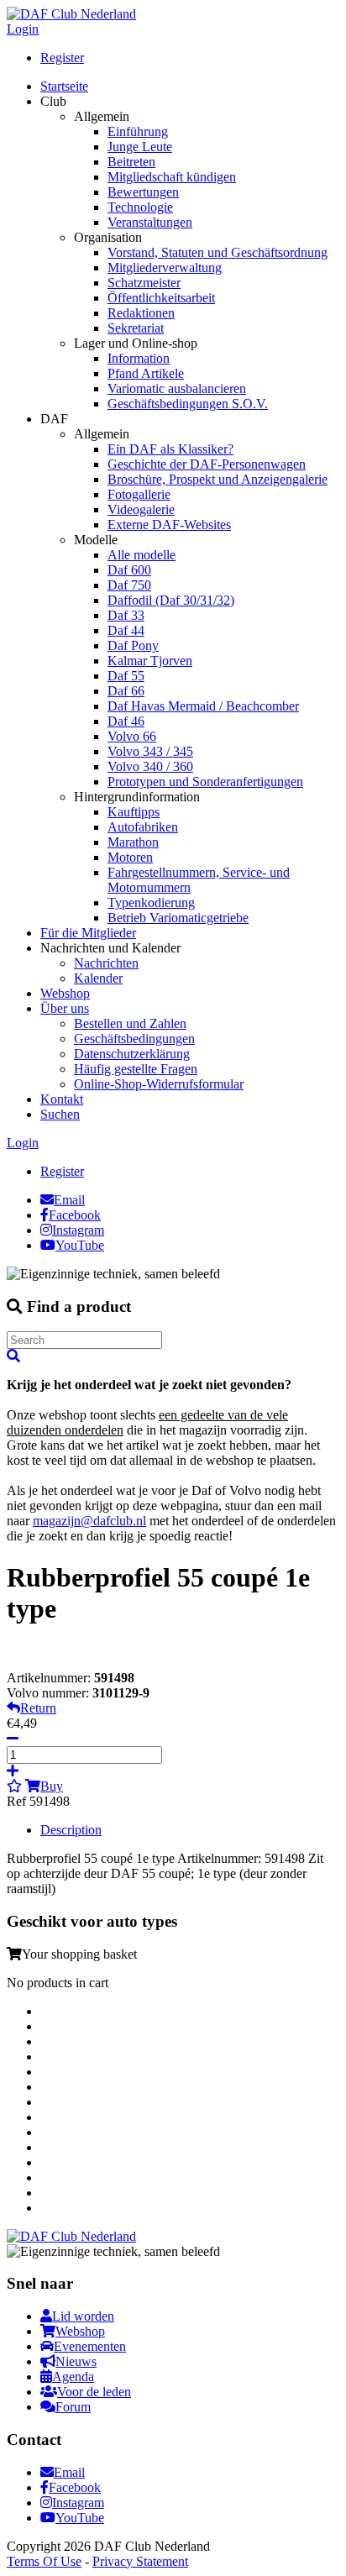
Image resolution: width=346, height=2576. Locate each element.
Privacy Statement (140, 2561)
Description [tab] (71, 1830)
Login (23, 29)
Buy (52, 1786)
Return (38, 1708)
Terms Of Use (44, 2561)
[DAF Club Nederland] (71, 14)
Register (62, 58)
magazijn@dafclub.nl (89, 1521)
